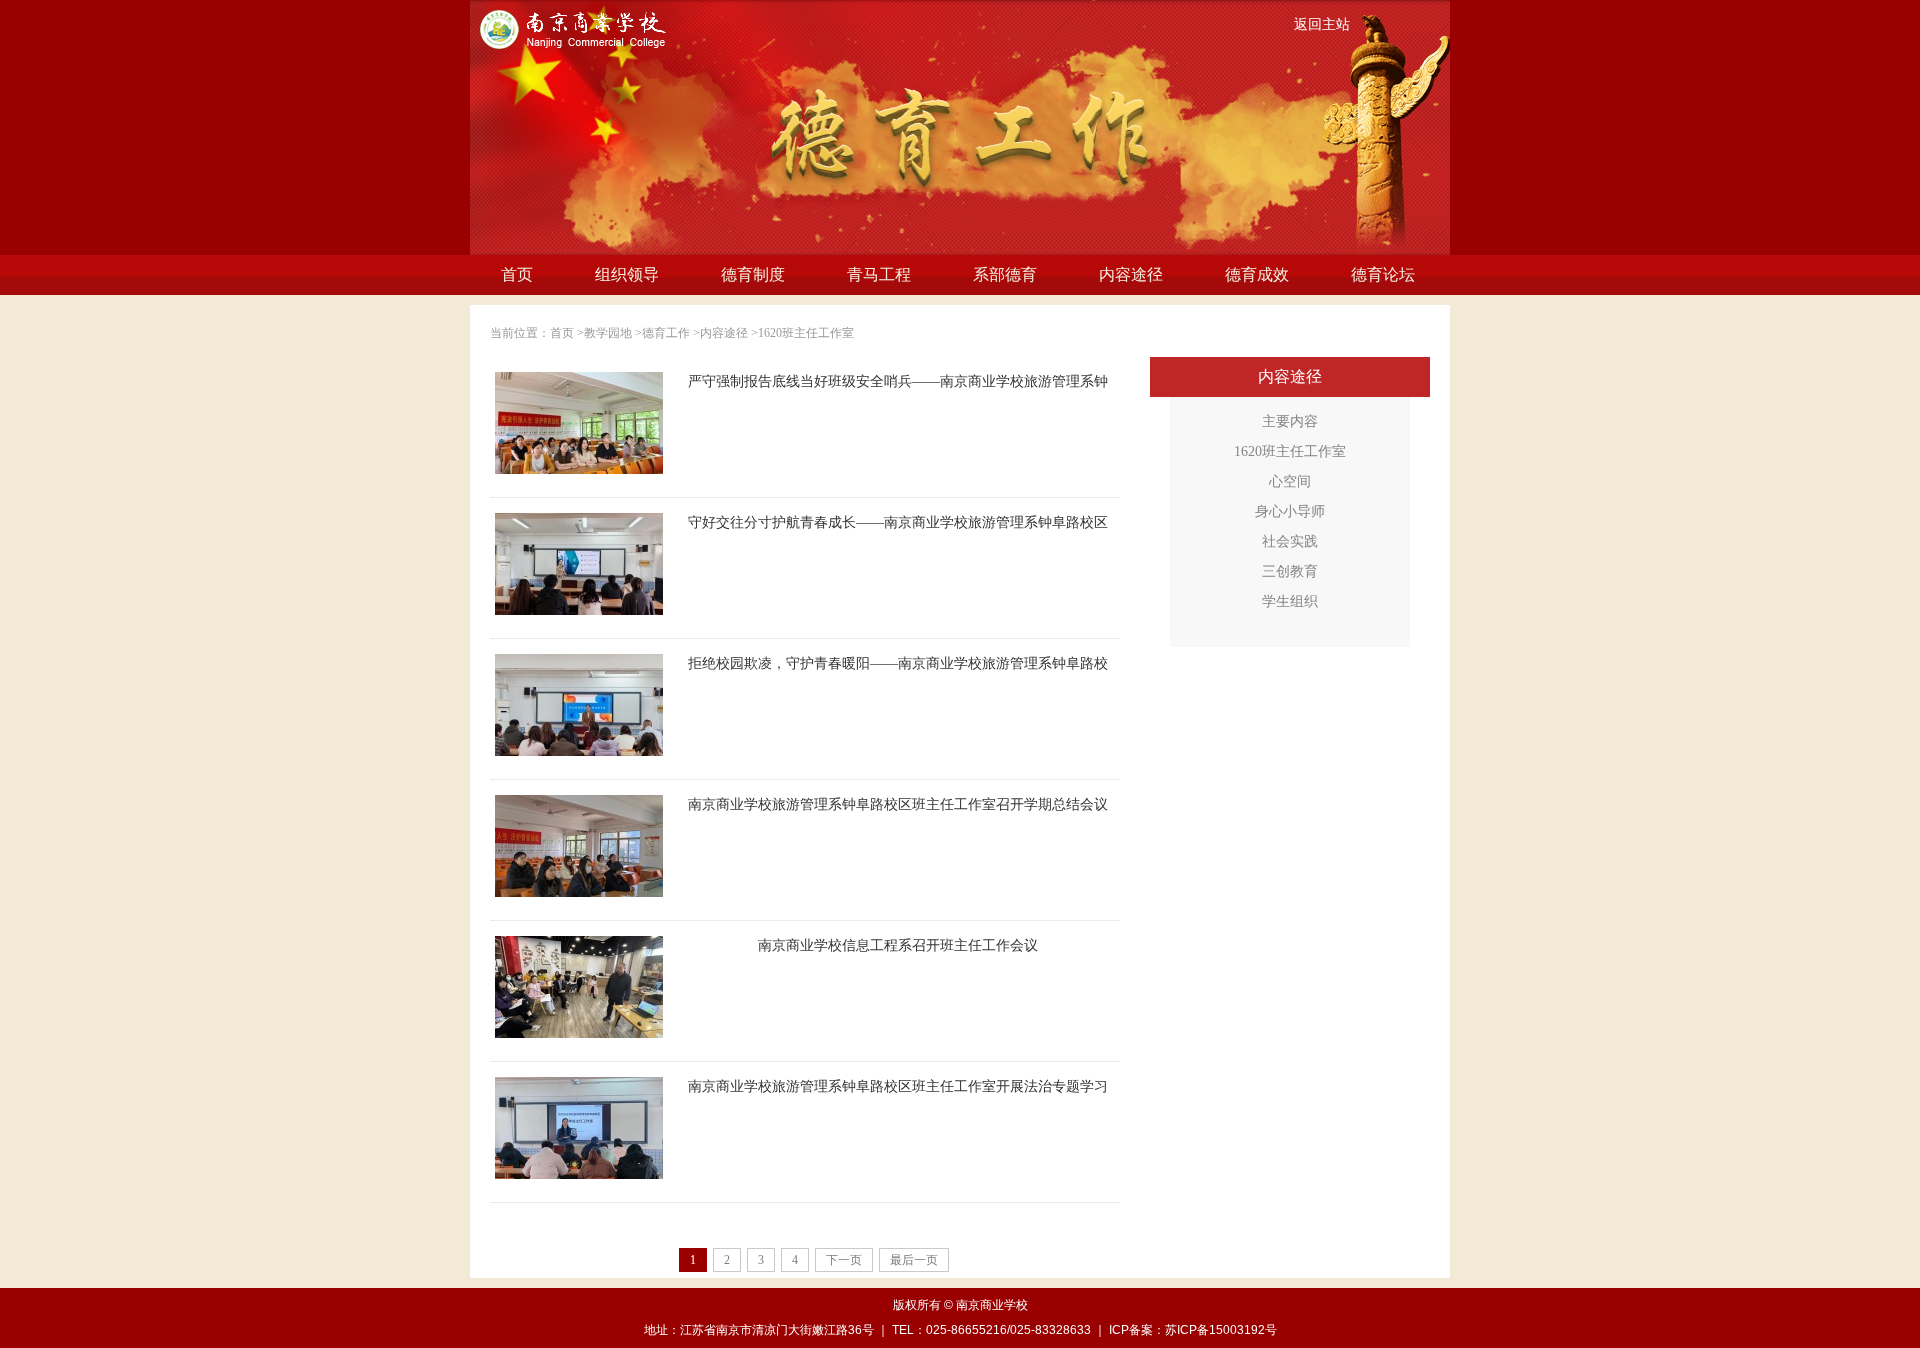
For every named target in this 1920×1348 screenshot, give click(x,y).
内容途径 (1131, 274)
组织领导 (627, 274)
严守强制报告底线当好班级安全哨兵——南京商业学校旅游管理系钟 (898, 381)
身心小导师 (1290, 511)
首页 (517, 274)
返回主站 (1322, 24)
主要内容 (1290, 421)
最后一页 (914, 1260)
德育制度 (753, 274)
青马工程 (879, 274)
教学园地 (608, 333)
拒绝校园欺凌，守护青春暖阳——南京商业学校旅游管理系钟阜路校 (898, 663)
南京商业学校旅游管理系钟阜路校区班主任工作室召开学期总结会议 (898, 804)
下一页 (844, 1260)
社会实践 (1290, 541)
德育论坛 (1383, 274)
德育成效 (1257, 274)
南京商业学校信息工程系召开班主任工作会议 (898, 945)
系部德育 (1005, 274)
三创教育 (1290, 571)
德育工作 (666, 333)
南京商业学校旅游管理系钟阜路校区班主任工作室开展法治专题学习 (898, 1086)
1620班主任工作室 (806, 333)
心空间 (1290, 481)
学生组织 (1290, 601)
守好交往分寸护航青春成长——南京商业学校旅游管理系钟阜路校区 (898, 522)
